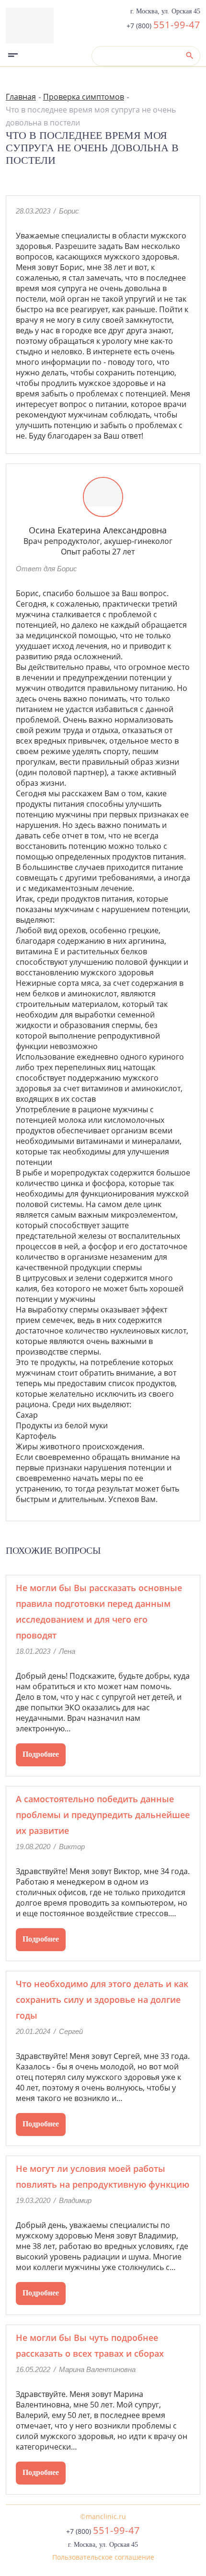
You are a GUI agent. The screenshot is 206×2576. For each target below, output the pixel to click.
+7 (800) (163, 26)
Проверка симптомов (84, 97)
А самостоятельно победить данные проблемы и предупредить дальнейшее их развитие (103, 1815)
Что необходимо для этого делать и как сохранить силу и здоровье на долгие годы (102, 2000)
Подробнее (41, 1754)
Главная (21, 97)
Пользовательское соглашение (103, 2557)
